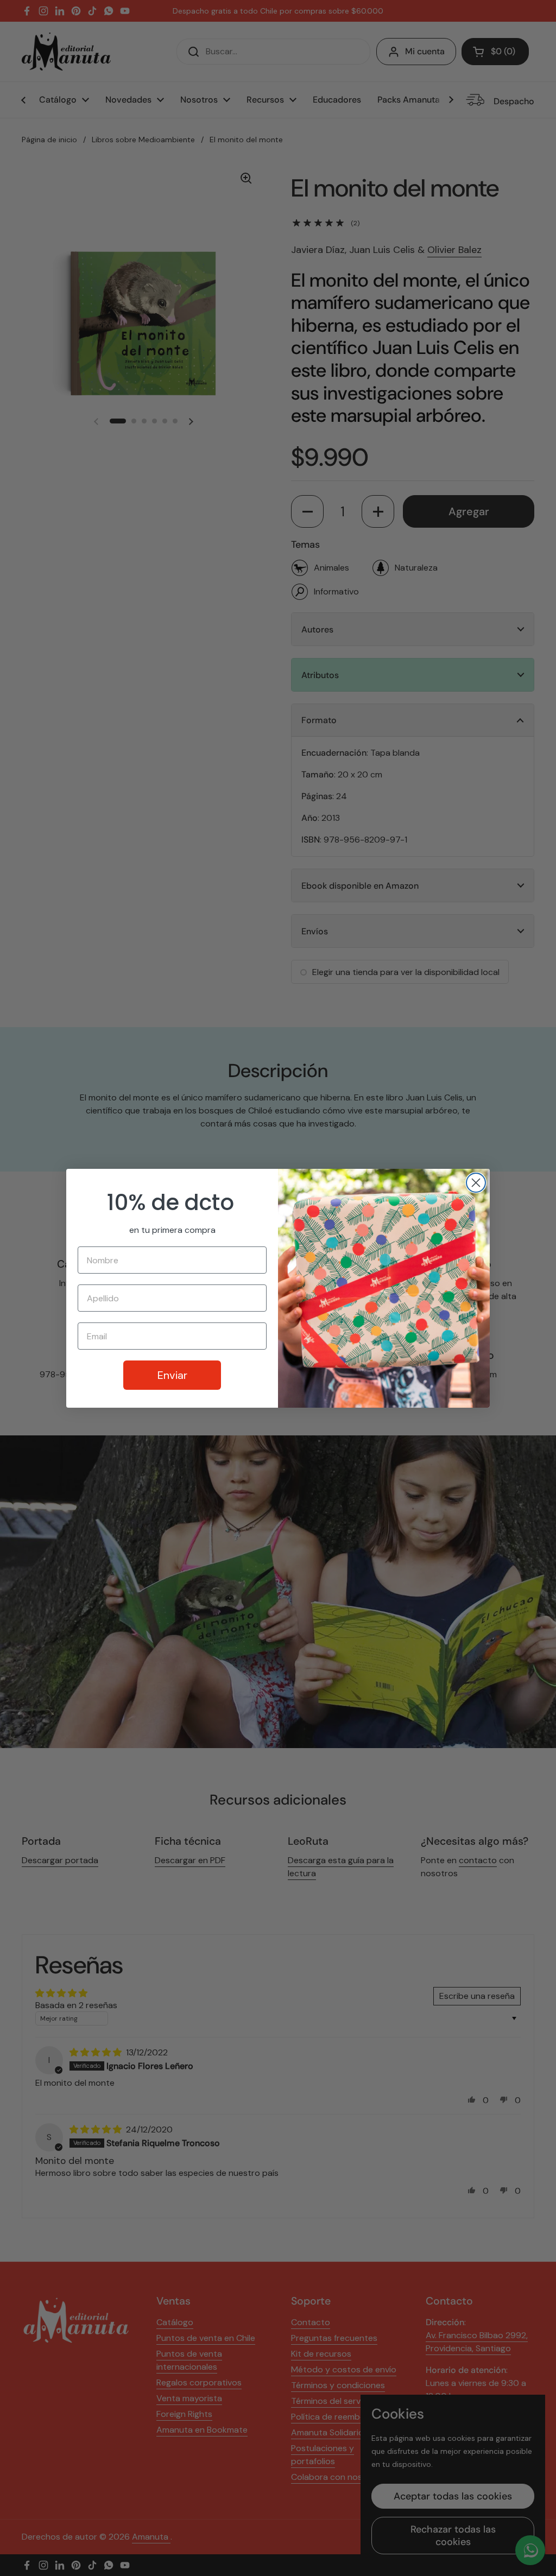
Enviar (172, 1375)
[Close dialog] (476, 1183)
